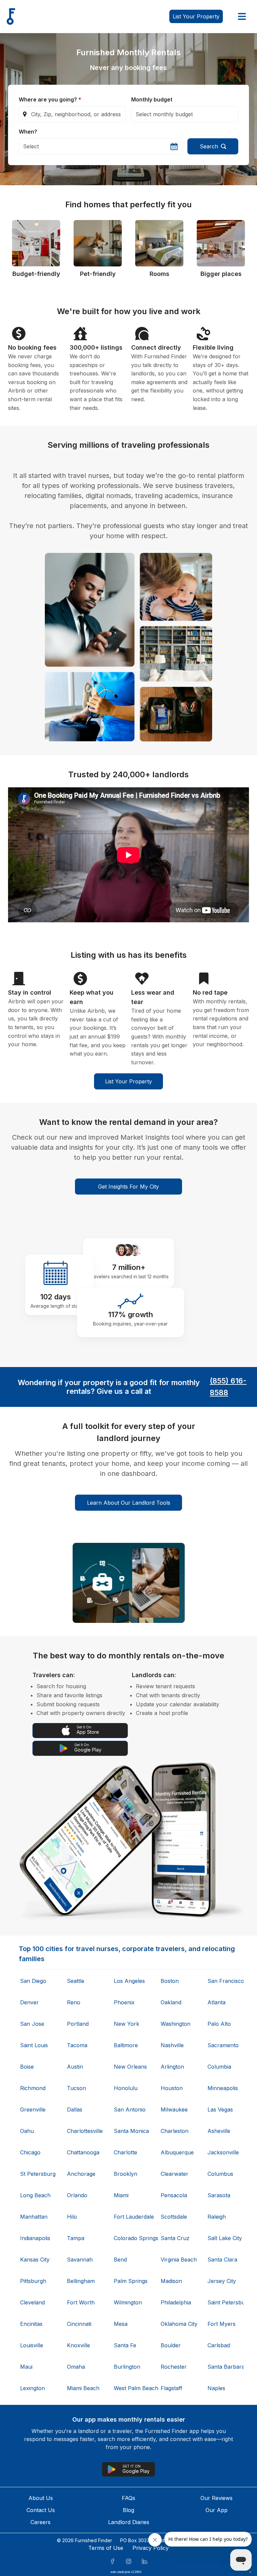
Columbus (220, 2174)
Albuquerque (177, 2152)
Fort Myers (222, 2324)
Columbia (219, 2067)
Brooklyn (125, 2174)
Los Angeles (129, 1981)
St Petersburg (37, 2174)
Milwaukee (174, 2109)
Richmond (33, 2088)
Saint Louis (34, 2045)
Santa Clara (222, 2260)
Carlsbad (219, 2345)
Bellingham (81, 2281)
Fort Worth (81, 2302)
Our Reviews (217, 2498)
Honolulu (126, 2088)
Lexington (32, 2388)
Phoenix (124, 2002)
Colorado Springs (131, 2238)
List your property (196, 16)
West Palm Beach (131, 2388)
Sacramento (223, 2045)
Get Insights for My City (128, 1187)
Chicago (30, 2152)
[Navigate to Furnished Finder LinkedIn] (145, 2561)
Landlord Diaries (129, 2522)
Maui (26, 2367)
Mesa (121, 2324)
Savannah (80, 2260)
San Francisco (225, 1981)
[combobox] (72, 114)
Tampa (76, 2238)
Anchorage (81, 2174)
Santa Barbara (225, 2367)
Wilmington (128, 2302)
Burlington (127, 2367)
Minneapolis (223, 2088)
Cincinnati (79, 2324)
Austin (75, 2067)
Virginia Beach (178, 2260)
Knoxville (78, 2345)
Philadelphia (176, 2302)
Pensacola (174, 2195)
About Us (41, 2498)
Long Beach (35, 2195)
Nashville (172, 2045)
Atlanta (217, 2002)
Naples (216, 2388)
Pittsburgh (33, 2281)
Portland (78, 2024)
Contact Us (41, 2510)
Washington (176, 2024)
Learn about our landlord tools (129, 1503)
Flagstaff (172, 2388)
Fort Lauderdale (131, 2217)
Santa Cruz (175, 2238)
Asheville (219, 2131)
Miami (121, 2195)
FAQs (128, 2498)
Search (209, 146)
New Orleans (130, 2067)
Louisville (32, 2345)
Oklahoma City (178, 2324)
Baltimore (126, 2045)
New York (126, 2024)
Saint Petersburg (225, 2302)
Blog (128, 2510)
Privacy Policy (151, 2548)
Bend (120, 2260)
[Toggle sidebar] (242, 16)
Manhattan (34, 2217)
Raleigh (217, 2217)
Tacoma (77, 2045)
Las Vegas (220, 2109)
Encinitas (31, 2324)
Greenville (33, 2109)
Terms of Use (106, 2548)
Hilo (72, 2217)
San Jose (32, 2024)
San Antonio (130, 2109)
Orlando (77, 2195)
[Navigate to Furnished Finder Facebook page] (112, 2561)
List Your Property (128, 1081)
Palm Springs (131, 2281)
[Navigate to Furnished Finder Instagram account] (128, 2561)
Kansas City (35, 2260)
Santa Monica (131, 2131)
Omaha (76, 2367)
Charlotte (125, 2152)
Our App (217, 2510)
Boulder (171, 2345)
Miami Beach (83, 2388)
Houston (172, 2088)
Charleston (175, 2131)
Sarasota (219, 2195)
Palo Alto (219, 2024)
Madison (171, 2281)
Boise (27, 2067)
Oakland (171, 2002)
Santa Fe (125, 2345)
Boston (170, 1981)
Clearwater (175, 2174)
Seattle (76, 1981)
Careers (40, 2522)
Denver (29, 2002)
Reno (74, 2002)
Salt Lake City (225, 2238)
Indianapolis (35, 2238)
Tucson (76, 2088)
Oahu (27, 2131)
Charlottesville (84, 2131)
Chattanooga (83, 2152)
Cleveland (32, 2302)
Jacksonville (223, 2152)
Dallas (75, 2109)
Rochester (174, 2367)
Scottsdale (174, 2217)
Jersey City (222, 2281)
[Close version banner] (250, 2572)
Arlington (172, 2067)
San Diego (33, 1981)
